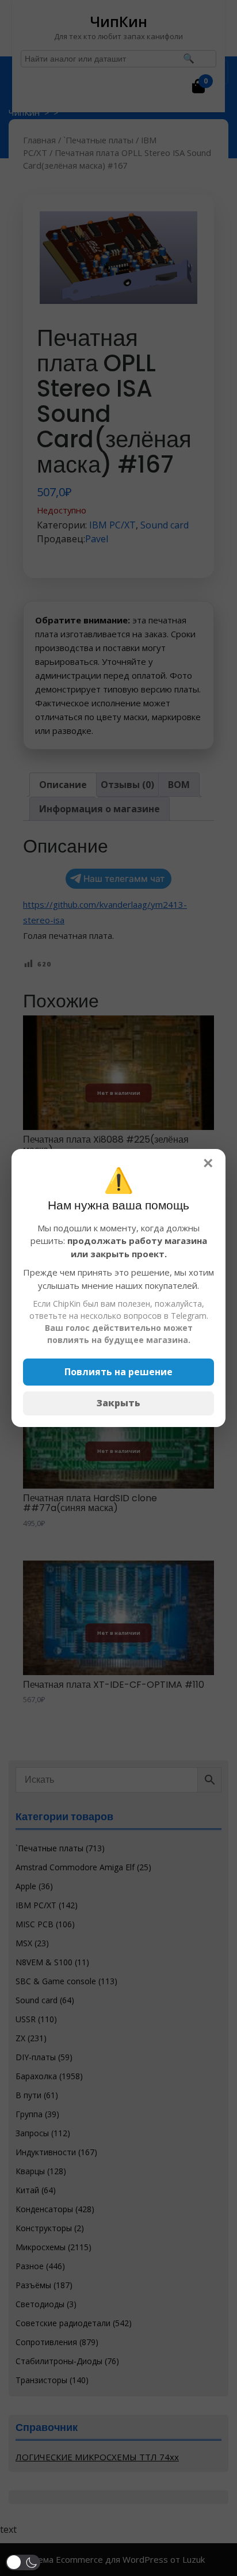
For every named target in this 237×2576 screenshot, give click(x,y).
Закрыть (118, 1403)
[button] (23, 2562)
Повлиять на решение (118, 1372)
